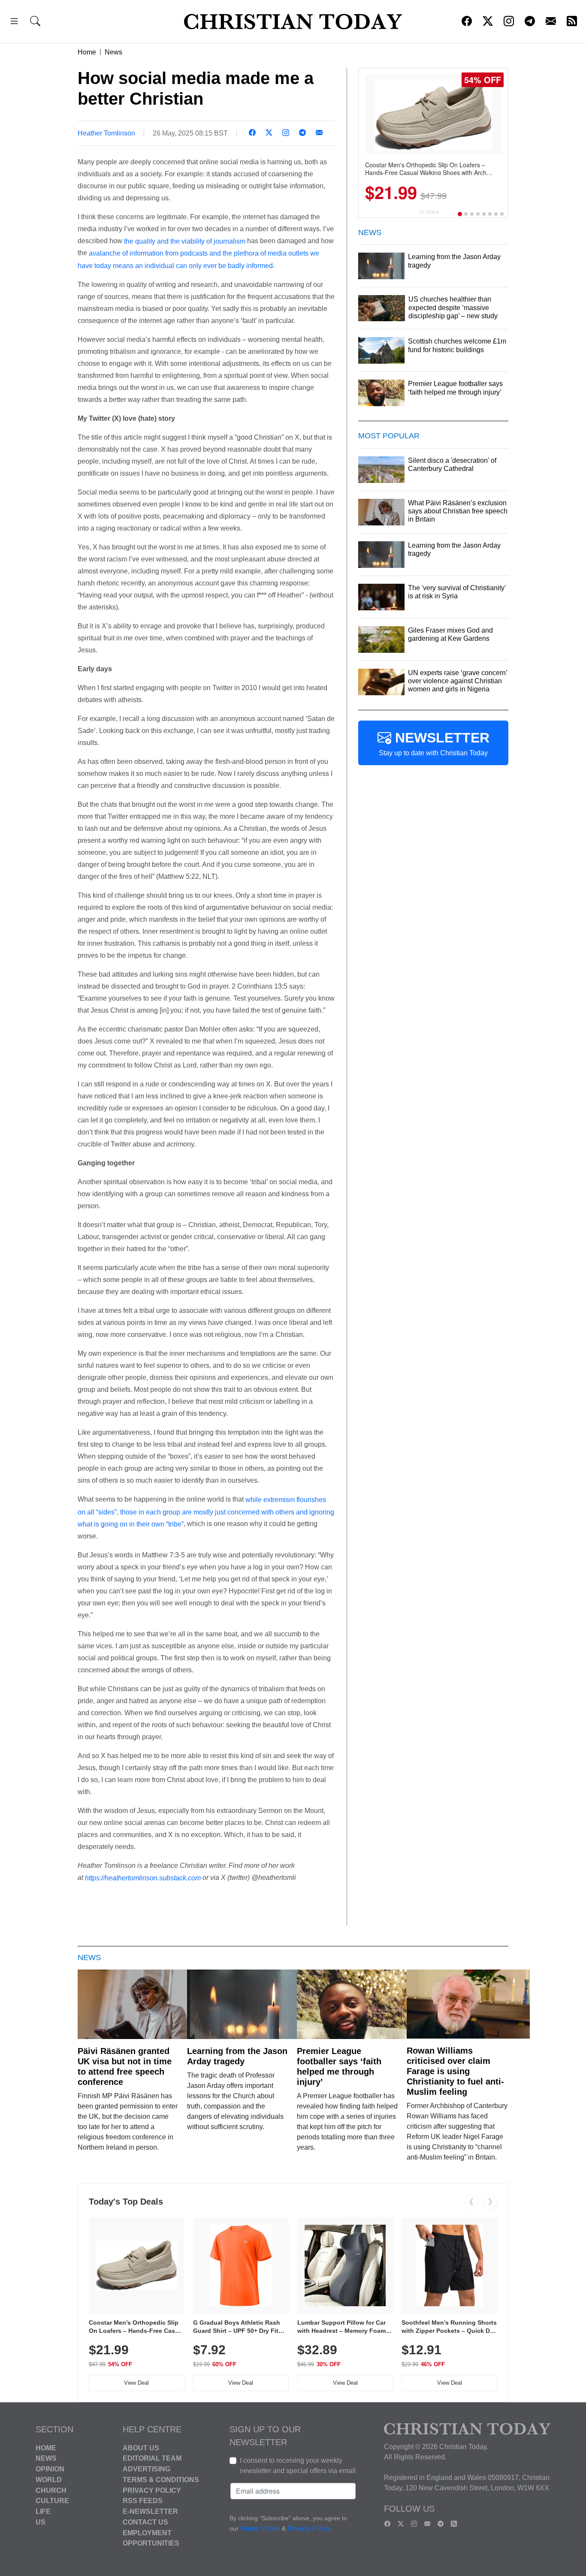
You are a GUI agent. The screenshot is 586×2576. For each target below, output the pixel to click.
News (113, 52)
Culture (52, 2501)
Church (51, 2490)
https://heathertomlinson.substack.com (143, 1878)
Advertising (146, 2469)
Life (43, 2511)
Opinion (50, 2469)
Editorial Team (152, 2458)
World (49, 2480)
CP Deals (429, 212)
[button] (14, 23)
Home (87, 52)
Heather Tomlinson (106, 133)
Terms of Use (260, 2529)
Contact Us (145, 2522)
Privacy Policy (152, 2490)
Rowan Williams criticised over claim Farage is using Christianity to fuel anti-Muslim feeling (455, 2071)
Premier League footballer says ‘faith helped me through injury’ (339, 2066)
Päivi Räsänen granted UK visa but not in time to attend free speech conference (125, 2066)
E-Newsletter (150, 2511)
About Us (141, 2448)
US (41, 2522)
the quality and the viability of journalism (185, 241)
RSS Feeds (143, 2501)
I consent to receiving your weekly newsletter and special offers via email (298, 2466)
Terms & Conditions (161, 2480)
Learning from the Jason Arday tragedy (237, 2056)
